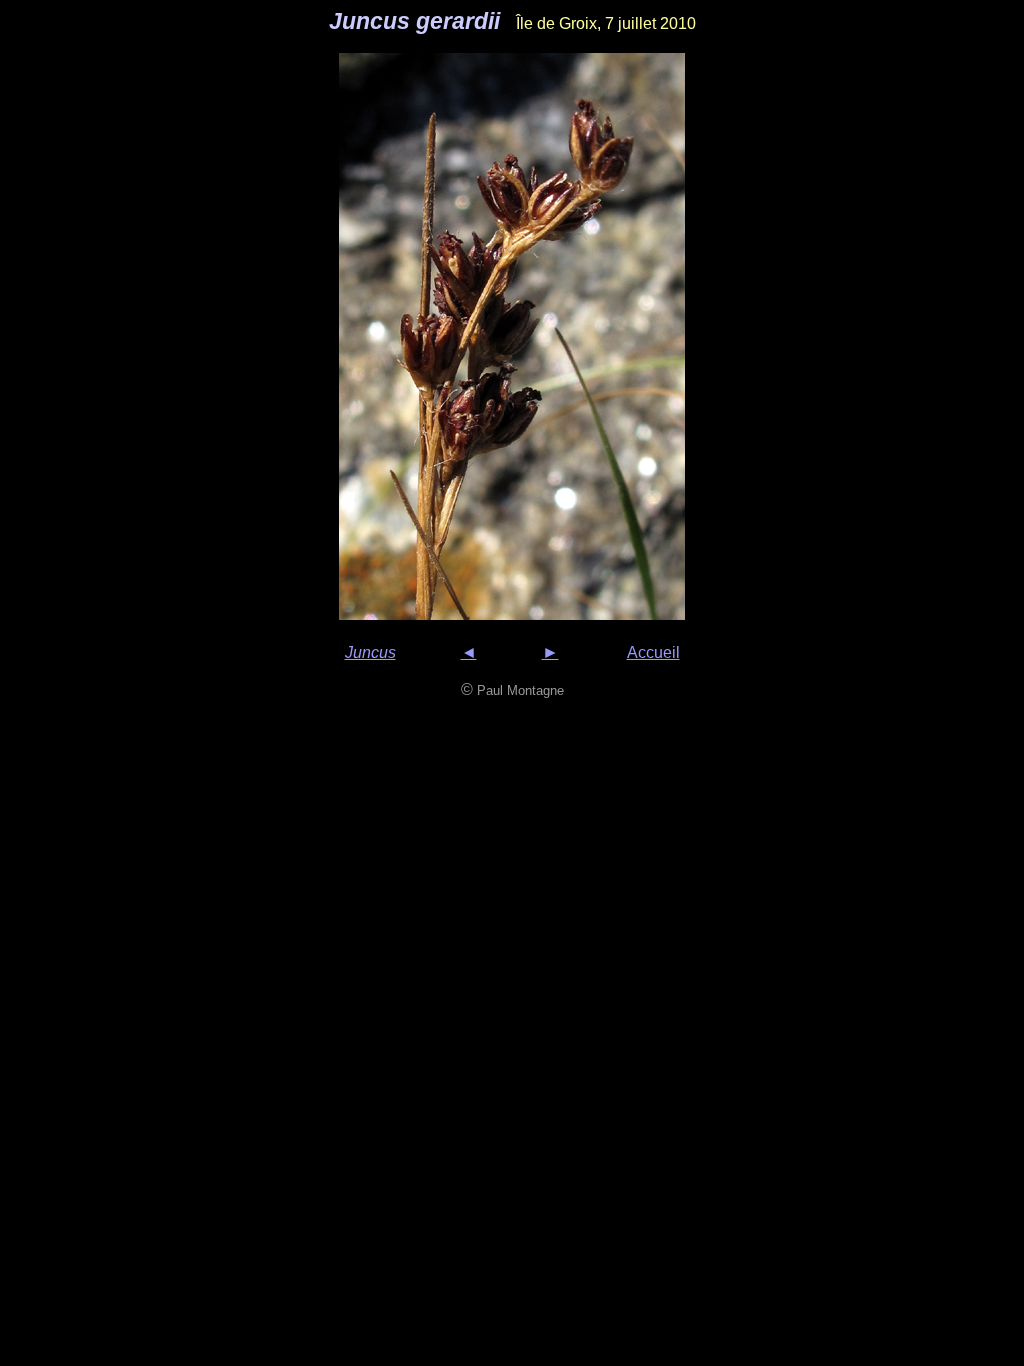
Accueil (653, 652)
